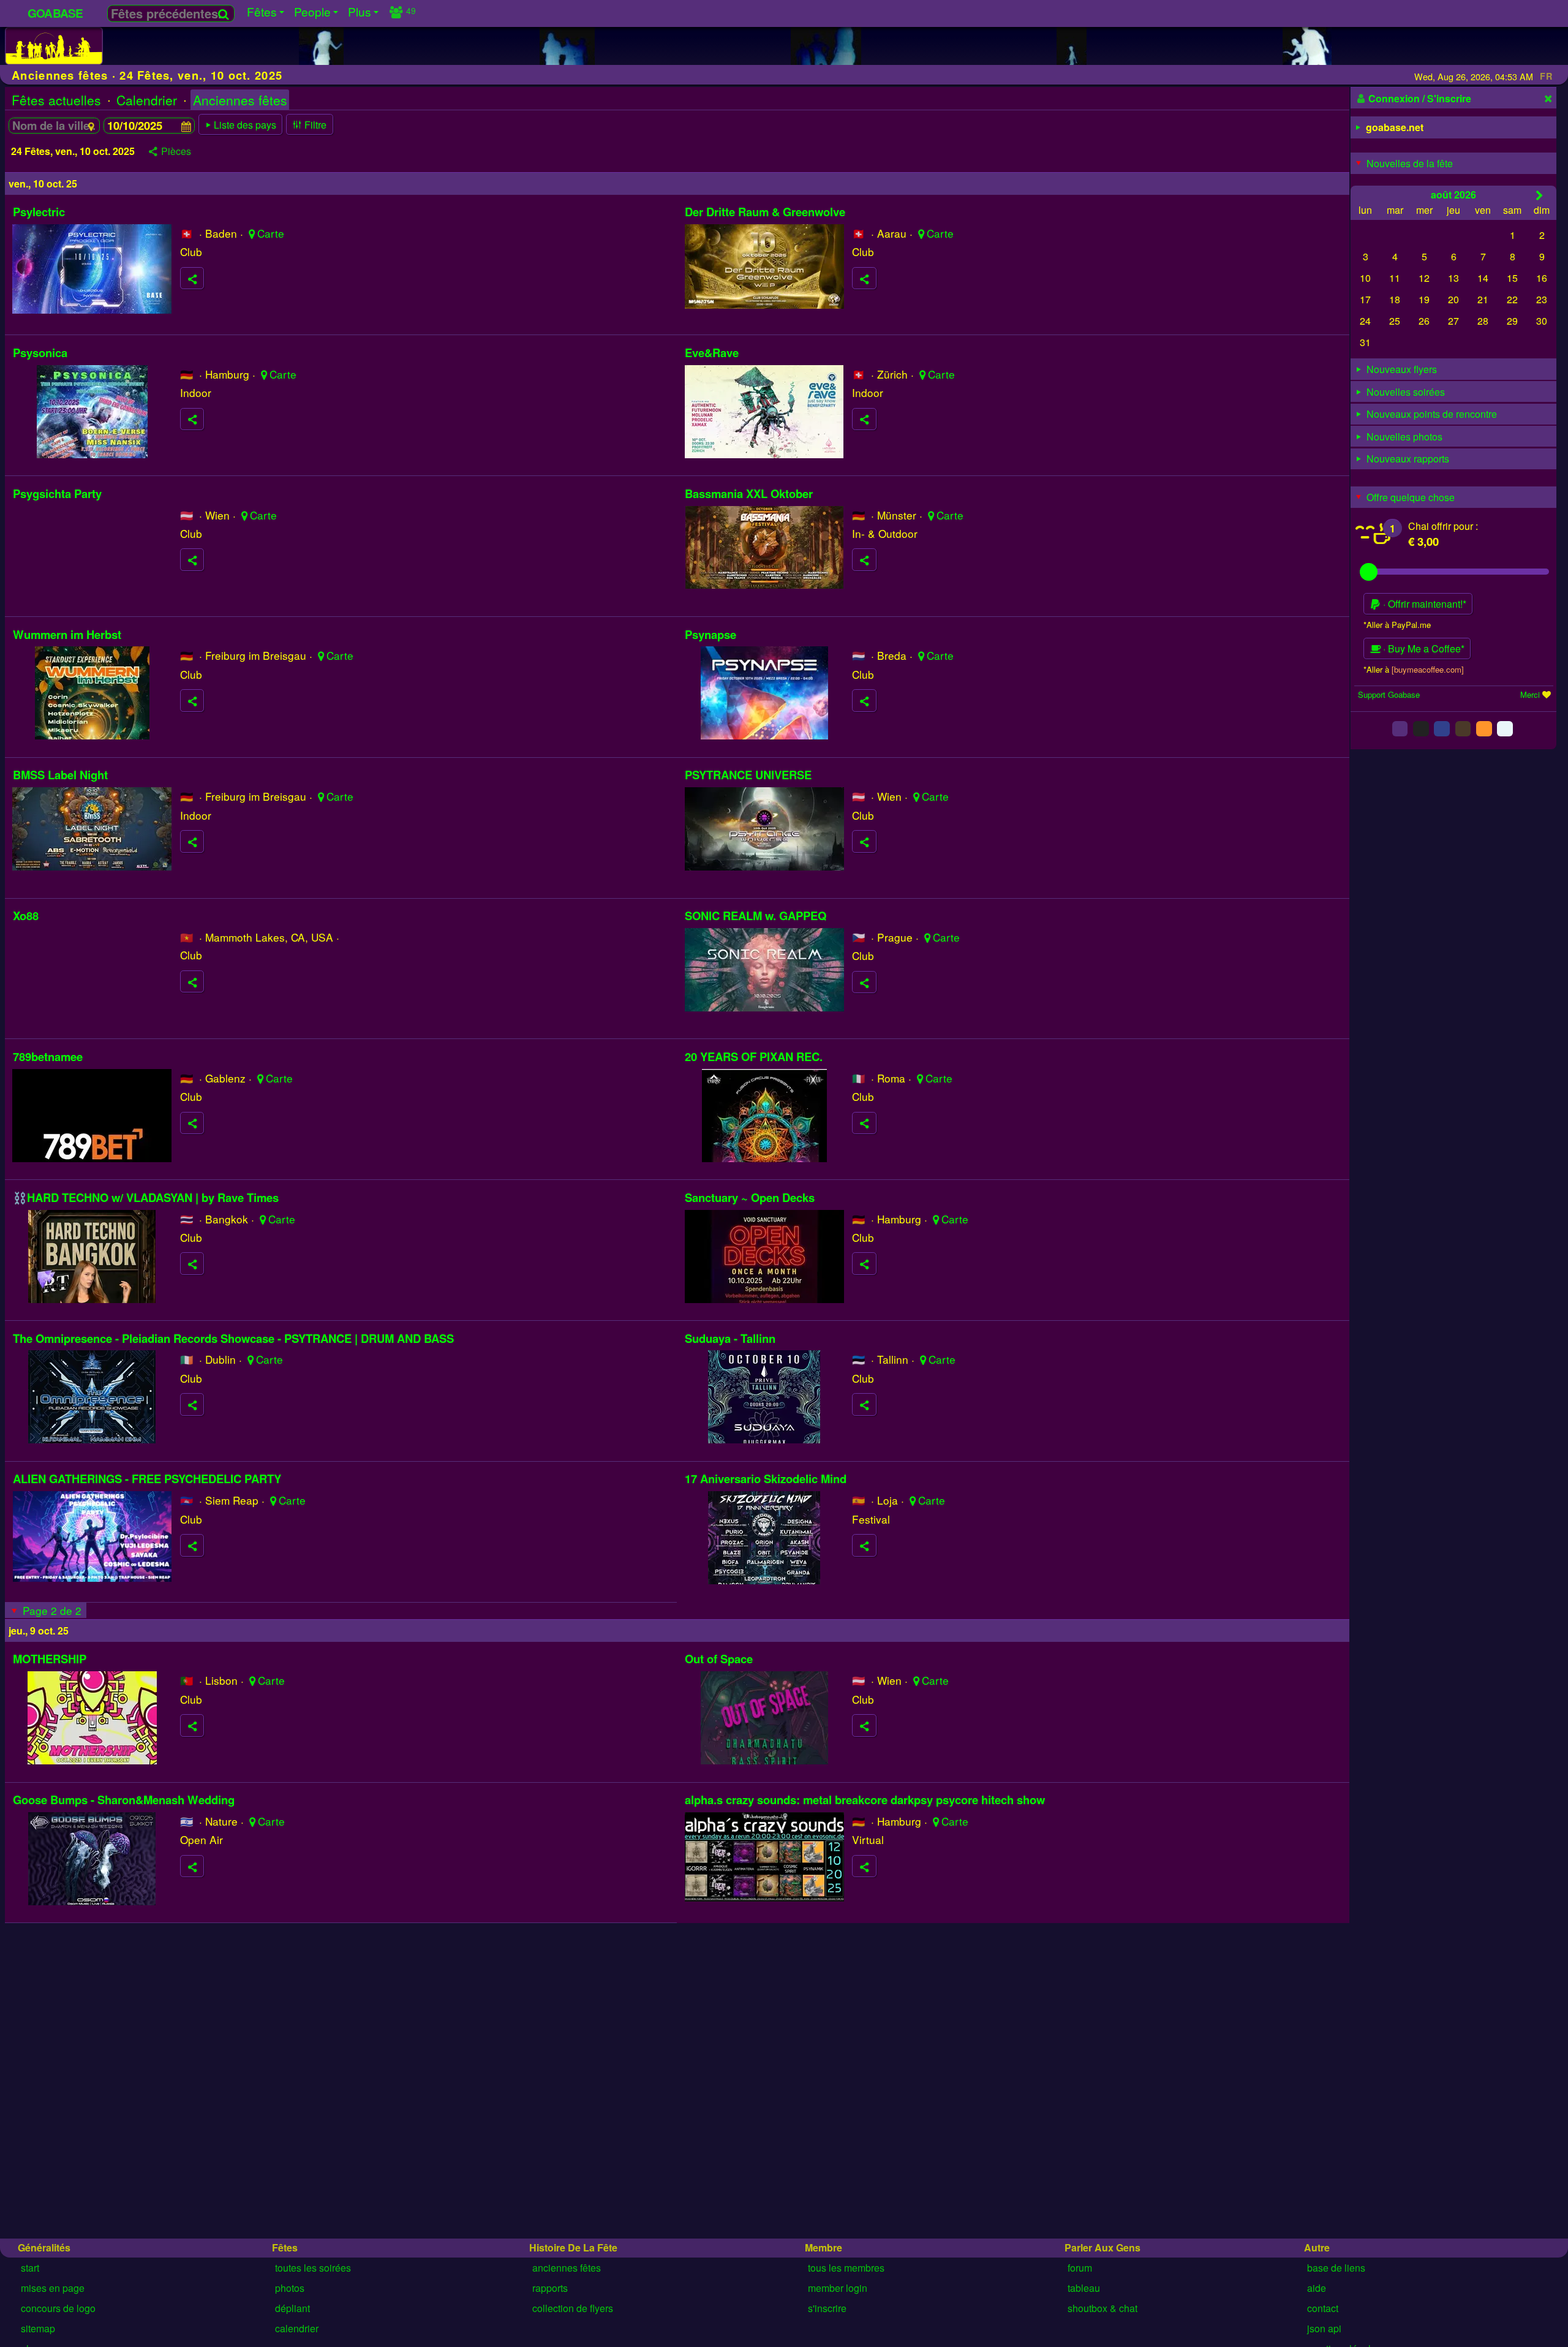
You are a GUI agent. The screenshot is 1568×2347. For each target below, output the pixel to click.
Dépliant (292, 2308)
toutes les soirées (313, 2268)
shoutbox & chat (1102, 2308)
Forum (1080, 2268)
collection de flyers (573, 2308)
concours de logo (58, 2308)
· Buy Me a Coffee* (1423, 648)
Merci (1530, 694)
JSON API (1324, 2328)
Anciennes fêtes (240, 100)
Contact (1323, 2308)
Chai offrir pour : (1443, 526)
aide (1317, 2288)
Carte (271, 233)
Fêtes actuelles (56, 100)
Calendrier (147, 100)
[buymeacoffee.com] (1428, 669)
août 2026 (1453, 194)
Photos (290, 2288)
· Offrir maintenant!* (1423, 604)
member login (838, 2288)
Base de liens (1336, 2268)
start (30, 2268)
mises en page (53, 2288)
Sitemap (38, 2328)
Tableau (1084, 2288)
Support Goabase (1389, 694)
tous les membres (846, 2268)
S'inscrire (827, 2308)
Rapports (550, 2288)
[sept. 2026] (1540, 195)
